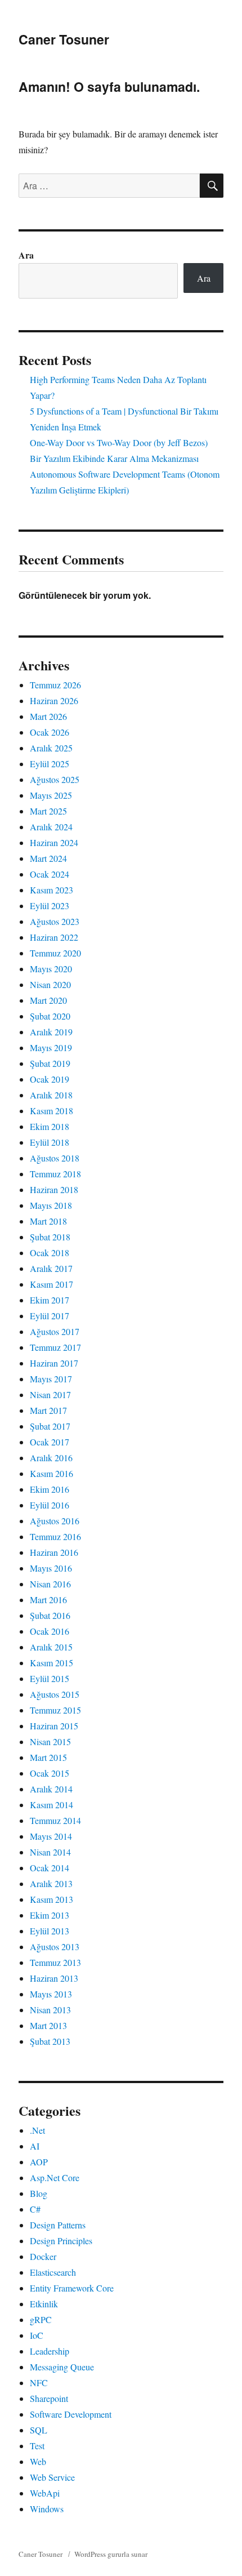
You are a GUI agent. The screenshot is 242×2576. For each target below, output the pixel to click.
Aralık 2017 (51, 1268)
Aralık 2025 (51, 748)
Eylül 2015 (50, 1678)
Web (38, 2461)
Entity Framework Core (72, 2288)
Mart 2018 (48, 1221)
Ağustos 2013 (55, 1947)
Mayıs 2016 (51, 1568)
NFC (39, 2383)
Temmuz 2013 (55, 1962)
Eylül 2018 (50, 1142)
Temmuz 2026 (55, 685)
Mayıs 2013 (51, 1994)
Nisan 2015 (50, 1741)
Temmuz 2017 (55, 1347)
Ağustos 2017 (55, 1331)
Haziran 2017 (54, 1363)
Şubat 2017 (50, 1426)
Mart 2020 (48, 1000)
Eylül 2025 (50, 764)
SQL (39, 2430)
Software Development (71, 2414)
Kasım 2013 (51, 1899)
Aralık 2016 (51, 1458)
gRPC (41, 2319)
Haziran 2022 (54, 937)
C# (35, 2209)
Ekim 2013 (50, 1915)
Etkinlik (44, 2304)
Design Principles (61, 2241)
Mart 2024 (48, 858)
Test (37, 2446)
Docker (43, 2256)
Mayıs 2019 (51, 1047)
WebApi (45, 2493)
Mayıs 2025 (51, 795)
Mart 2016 (48, 1600)
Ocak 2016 (50, 1631)
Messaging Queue (62, 2367)
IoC (37, 2335)
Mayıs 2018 (51, 1205)
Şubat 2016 (50, 1615)
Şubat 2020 (50, 1016)
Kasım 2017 (51, 1284)
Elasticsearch (53, 2272)
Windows (47, 2509)
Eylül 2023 (50, 906)
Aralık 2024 (51, 827)
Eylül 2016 (50, 1505)
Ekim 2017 (50, 1300)
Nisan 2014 (50, 1852)
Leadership (50, 2351)
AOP (39, 2162)
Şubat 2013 (50, 2041)
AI (35, 2146)
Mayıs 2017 (51, 1379)
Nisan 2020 (50, 984)
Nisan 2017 (50, 1394)
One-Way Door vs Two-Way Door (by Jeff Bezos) (119, 442)
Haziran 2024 (54, 842)
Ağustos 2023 (55, 921)
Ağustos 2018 (55, 1158)
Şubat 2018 (50, 1237)
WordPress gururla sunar (111, 2554)
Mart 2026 (48, 716)
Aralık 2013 (51, 1883)
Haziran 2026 (54, 700)
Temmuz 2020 (55, 953)
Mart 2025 (48, 811)
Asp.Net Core (55, 2177)
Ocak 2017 (50, 1442)
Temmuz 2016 (55, 1536)
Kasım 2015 (51, 1663)
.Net (37, 2130)
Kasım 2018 (51, 1111)
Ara (26, 255)
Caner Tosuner (64, 39)
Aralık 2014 (51, 1789)
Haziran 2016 (54, 1552)
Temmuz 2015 (55, 1710)
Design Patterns (58, 2225)
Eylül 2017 (50, 1316)
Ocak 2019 (50, 1079)
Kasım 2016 (51, 1473)
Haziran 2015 (54, 1726)
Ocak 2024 (50, 874)
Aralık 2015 (51, 1647)
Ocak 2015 (50, 1773)
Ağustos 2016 (55, 1521)
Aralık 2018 (51, 1095)
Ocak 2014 (50, 1868)
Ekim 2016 (50, 1489)
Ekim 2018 (50, 1126)
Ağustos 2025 (55, 779)
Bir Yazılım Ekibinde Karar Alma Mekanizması (114, 458)
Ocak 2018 (50, 1253)
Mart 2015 (48, 1757)
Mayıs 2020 (51, 969)
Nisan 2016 (50, 1584)
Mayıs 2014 (51, 1836)
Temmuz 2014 (55, 1820)
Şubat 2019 (50, 1063)
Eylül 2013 (50, 1931)
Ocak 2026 (50, 732)
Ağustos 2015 (55, 1694)
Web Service (52, 2477)
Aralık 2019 (51, 1032)
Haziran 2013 (54, 1978)
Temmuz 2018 (55, 1174)
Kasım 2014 (51, 1805)
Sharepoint (49, 2398)
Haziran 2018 (54, 1189)
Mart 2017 (48, 1410)
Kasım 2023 (51, 890)
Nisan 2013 (50, 2010)
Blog (39, 2193)
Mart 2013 (48, 2025)
